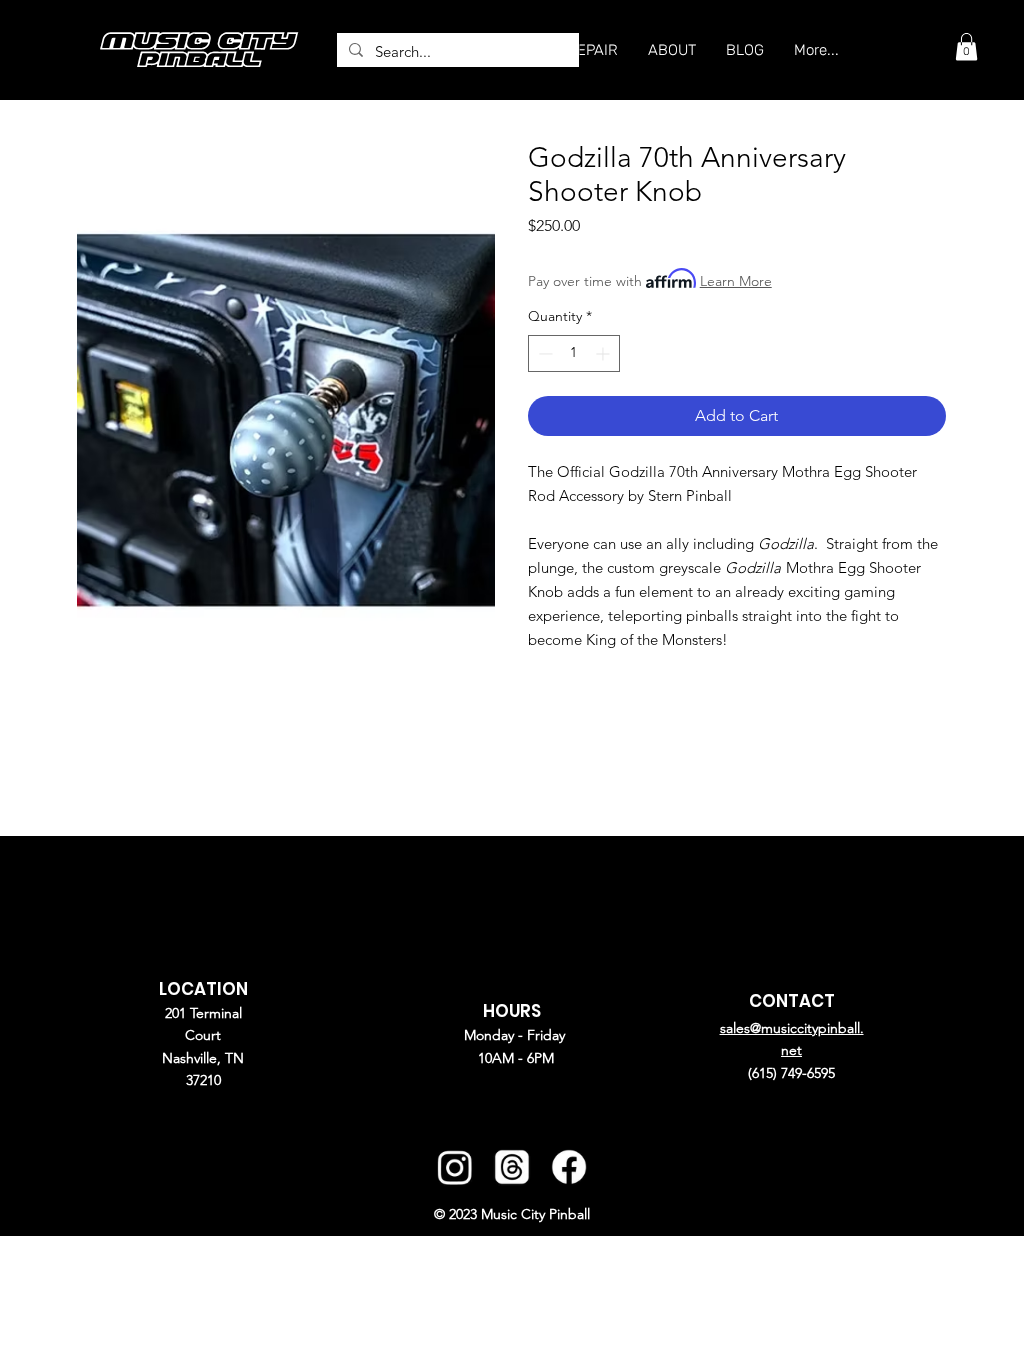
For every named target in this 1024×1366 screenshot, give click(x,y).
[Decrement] (543, 353)
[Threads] (511, 1167)
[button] (966, 46)
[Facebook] (568, 1167)
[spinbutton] (574, 353)
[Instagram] (454, 1167)
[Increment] (604, 353)
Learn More (736, 281)
